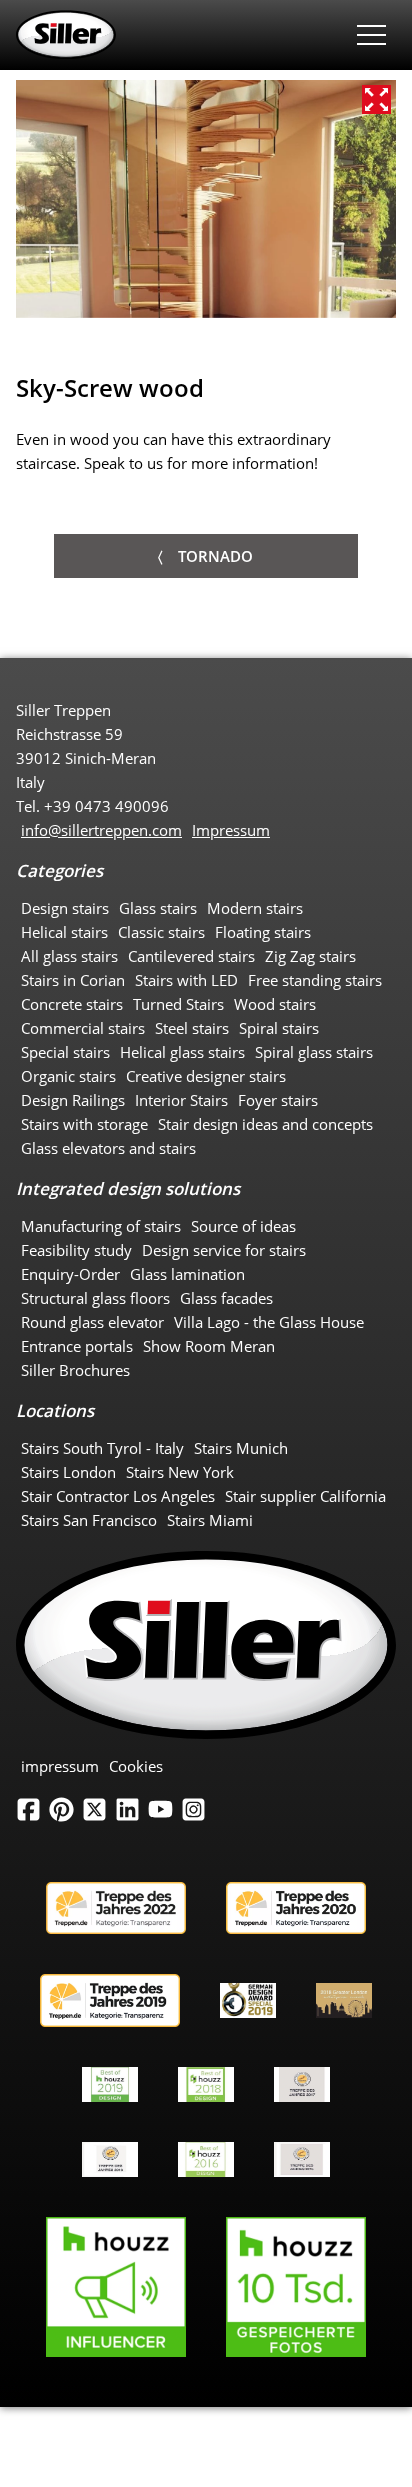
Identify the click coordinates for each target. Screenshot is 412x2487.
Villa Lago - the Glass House (269, 1322)
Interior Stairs (181, 1100)
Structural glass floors (95, 1298)
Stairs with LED (186, 980)
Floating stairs (263, 932)
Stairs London (68, 1472)
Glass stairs (158, 908)
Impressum (231, 830)
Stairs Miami (210, 1520)
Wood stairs (275, 1004)
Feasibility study (76, 1250)
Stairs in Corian (73, 980)
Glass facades (226, 1298)
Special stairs (65, 1052)
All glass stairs (69, 956)
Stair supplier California (305, 1496)
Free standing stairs (315, 980)
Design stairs (65, 908)
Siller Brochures (75, 1370)
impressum (60, 1766)
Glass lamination (187, 1274)
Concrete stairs (72, 1004)
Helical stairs (64, 932)
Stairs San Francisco (89, 1520)
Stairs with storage (84, 1124)
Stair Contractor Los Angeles (118, 1496)
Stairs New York (180, 1472)
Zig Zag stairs (310, 956)
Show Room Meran (209, 1346)
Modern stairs (255, 908)
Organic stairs (68, 1076)
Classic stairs (161, 932)
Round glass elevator (92, 1322)
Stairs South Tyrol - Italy (102, 1448)
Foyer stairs (278, 1100)
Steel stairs (192, 1028)
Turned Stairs (178, 1004)
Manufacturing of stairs (101, 1226)
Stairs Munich (241, 1448)
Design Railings (73, 1100)
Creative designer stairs (206, 1076)
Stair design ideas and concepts (265, 1124)
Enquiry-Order (70, 1274)
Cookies (136, 1766)
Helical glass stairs (182, 1052)
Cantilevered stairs (191, 956)
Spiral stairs (279, 1028)
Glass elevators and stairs (108, 1148)
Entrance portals (77, 1346)
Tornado (215, 556)
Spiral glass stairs (314, 1052)
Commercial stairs (83, 1028)
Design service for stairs (224, 1250)
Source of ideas (243, 1226)
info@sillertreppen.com (101, 830)
